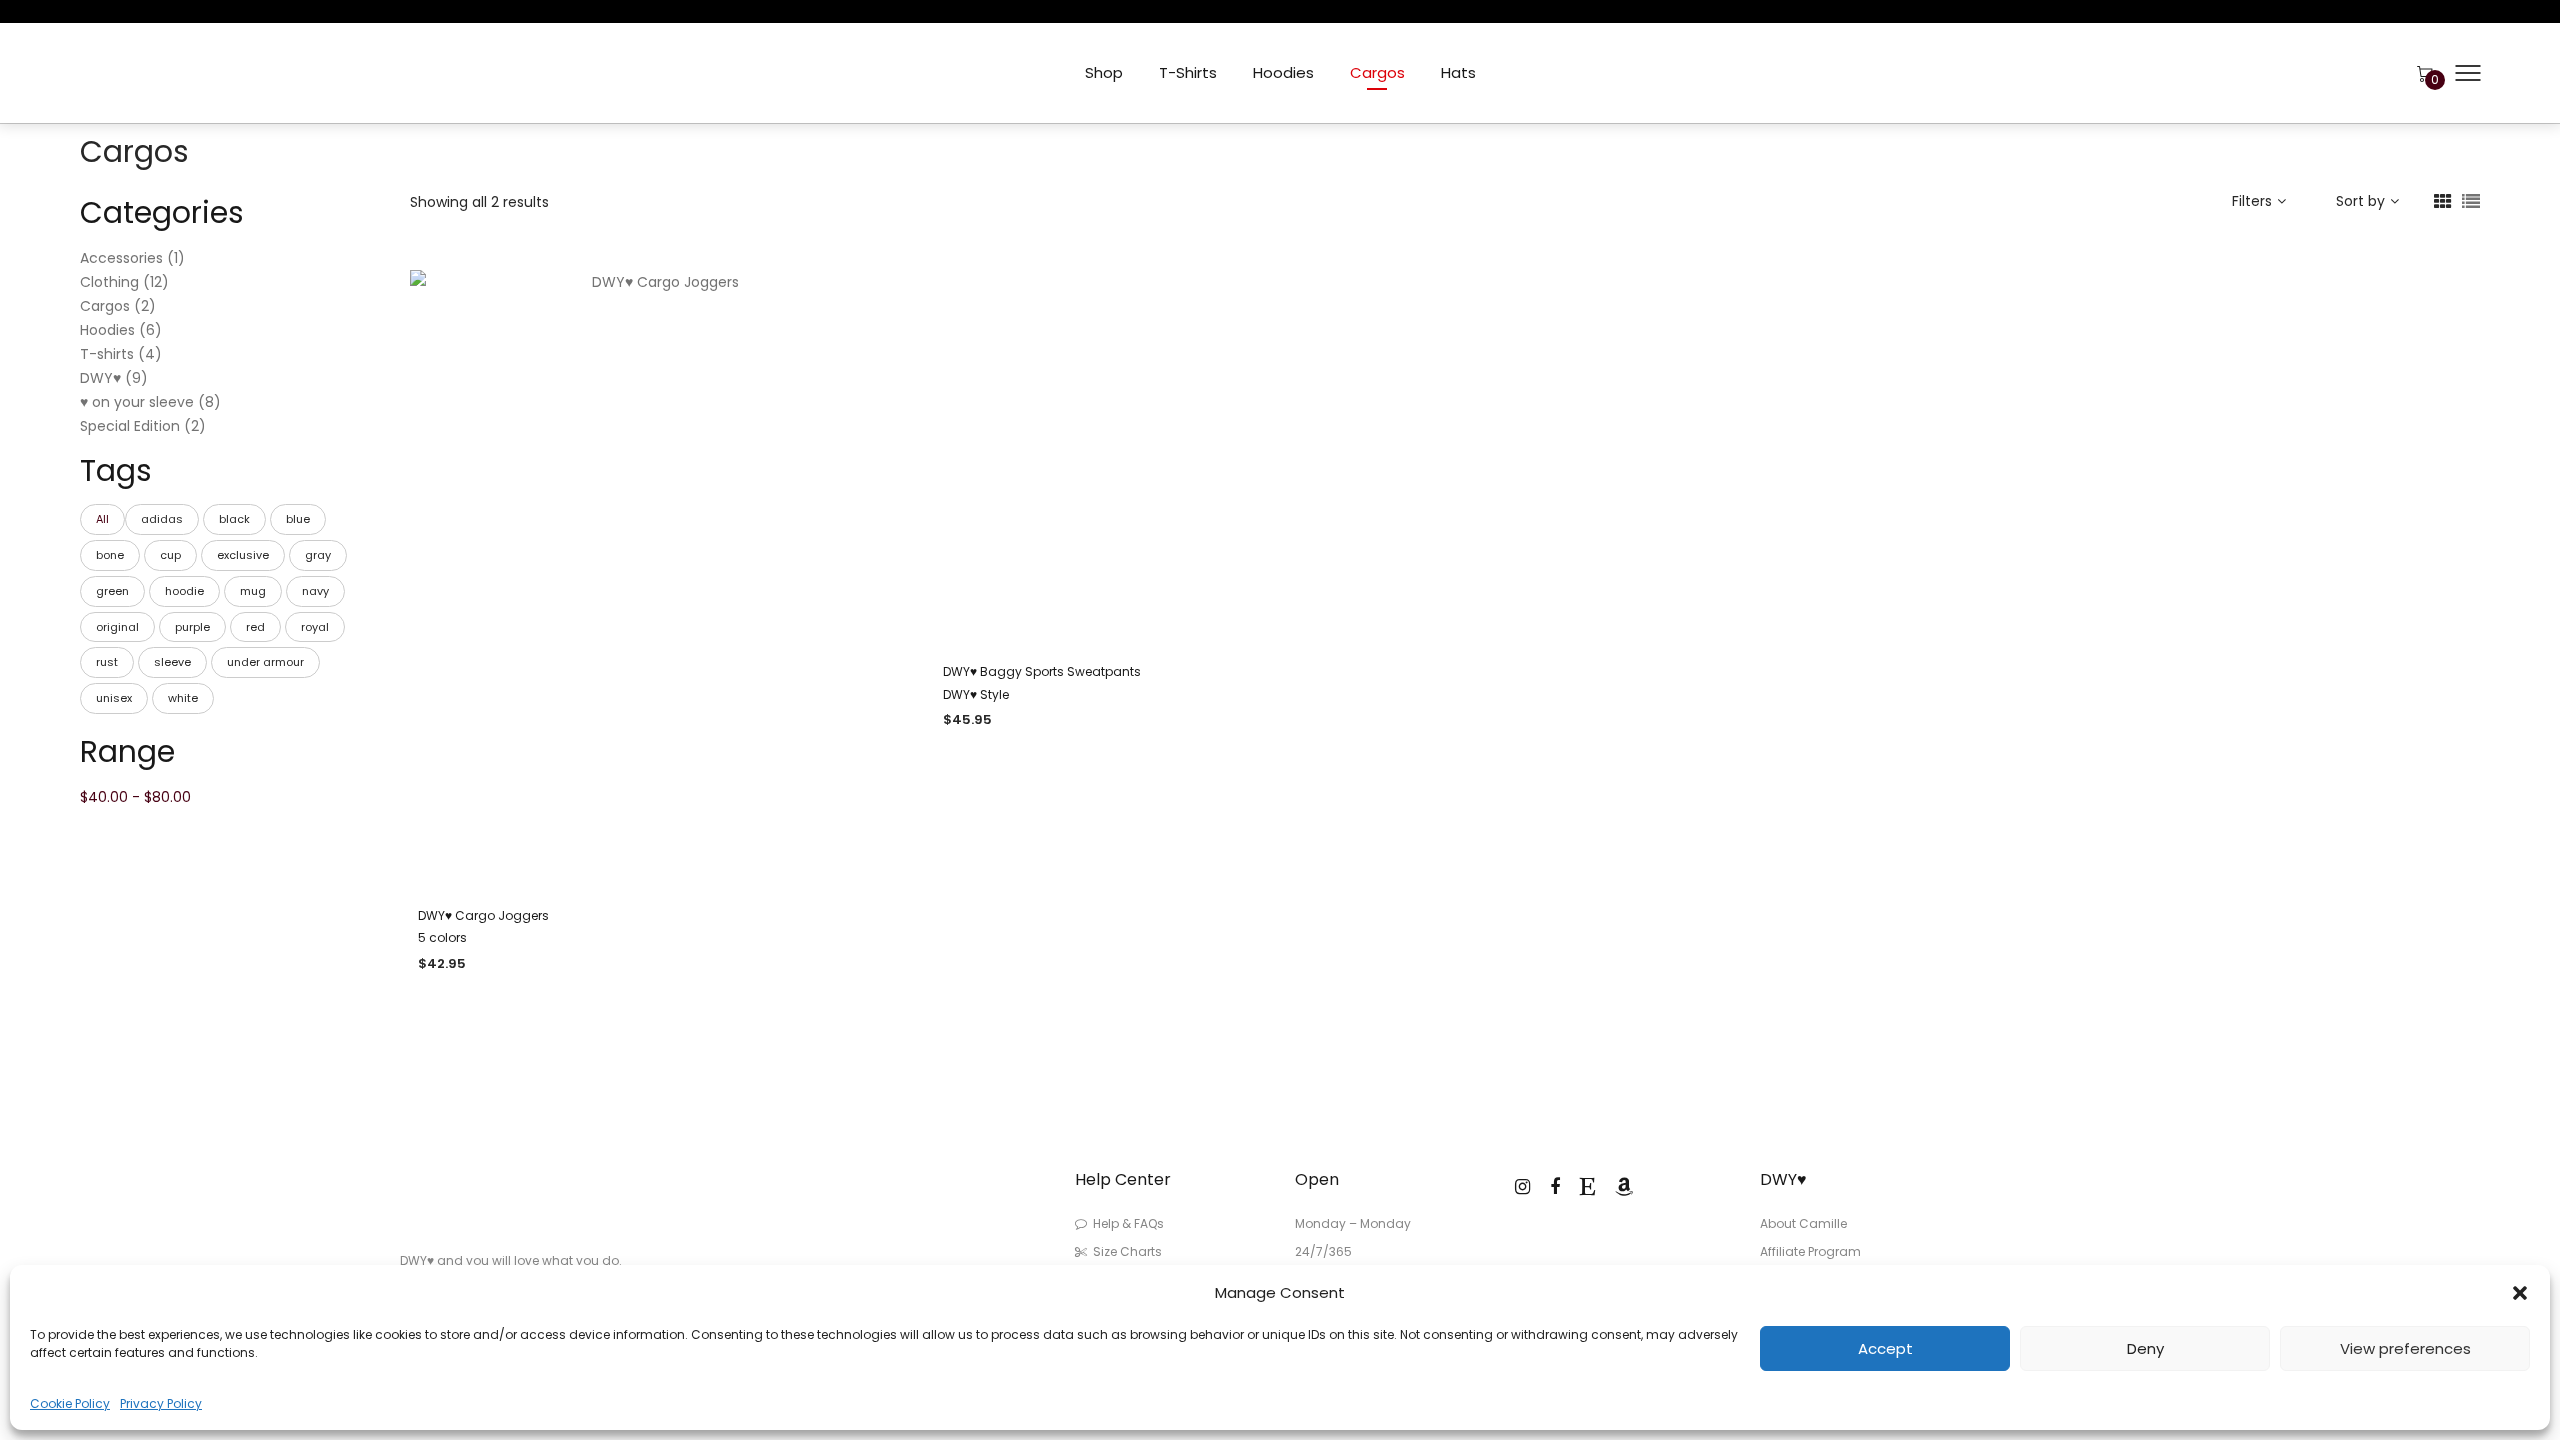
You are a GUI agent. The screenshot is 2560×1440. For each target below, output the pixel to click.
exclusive (243, 555)
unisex (114, 698)
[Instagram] (1522, 1186)
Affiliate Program (1810, 1251)
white (183, 698)
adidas (162, 519)
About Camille (1803, 1223)
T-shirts (1188, 72)
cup (170, 555)
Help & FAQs (1128, 1223)
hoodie (184, 591)
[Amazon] (1624, 1186)
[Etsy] (1587, 1186)
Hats (1458, 72)
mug (253, 591)
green (112, 591)
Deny (2145, 1348)
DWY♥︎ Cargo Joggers (483, 915)
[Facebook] (1555, 1186)
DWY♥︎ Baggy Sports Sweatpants (1042, 671)
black (234, 519)
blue (298, 519)
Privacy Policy (161, 1403)
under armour (265, 662)
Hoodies (1283, 72)
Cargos (1377, 72)
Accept (1885, 1348)
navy (315, 591)
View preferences (2405, 1348)
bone (110, 555)
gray (318, 555)
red (255, 627)
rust (107, 662)
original (117, 627)
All (102, 519)
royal (315, 627)
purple (192, 627)
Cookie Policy (70, 1403)
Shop (1104, 72)
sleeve (172, 662)
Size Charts (1127, 1251)
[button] (2520, 1293)
